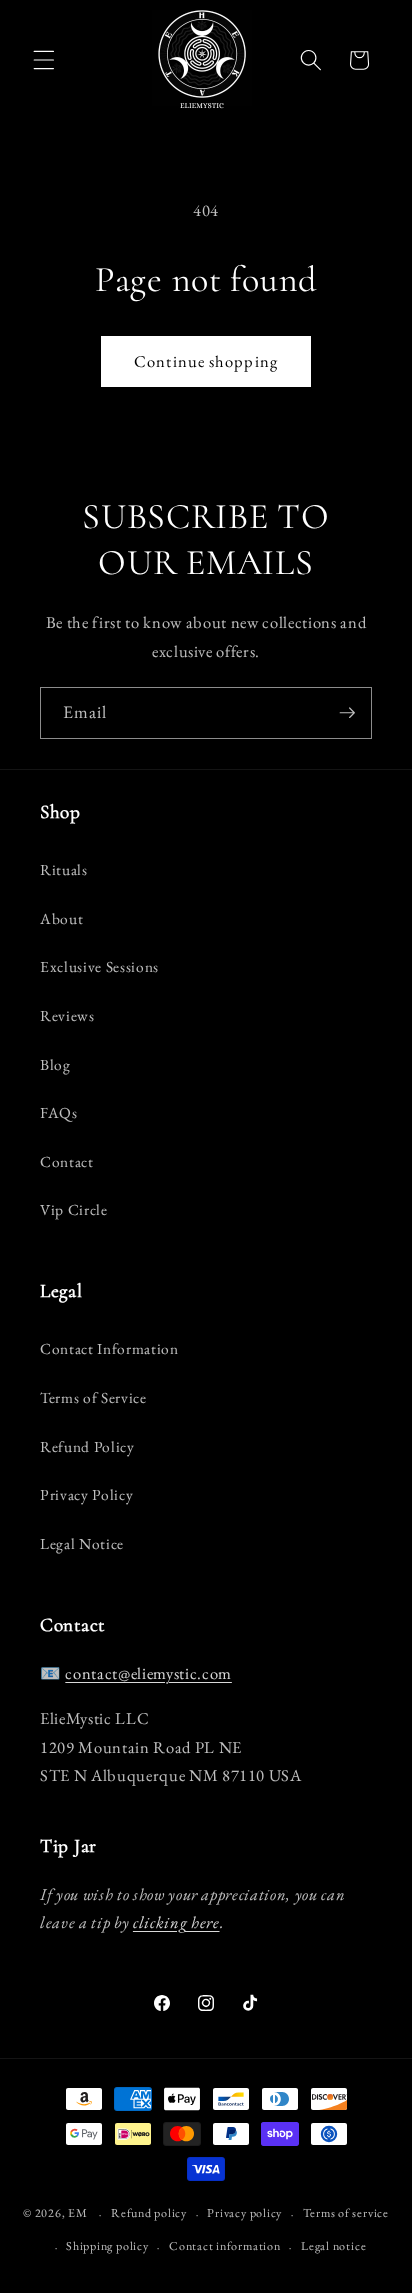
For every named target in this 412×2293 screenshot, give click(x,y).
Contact (67, 1161)
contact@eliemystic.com (148, 1673)
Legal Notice (82, 1543)
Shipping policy (107, 2246)
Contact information (225, 2246)
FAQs (59, 1112)
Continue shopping (206, 361)
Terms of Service (93, 1397)
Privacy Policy (86, 1494)
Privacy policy (244, 2213)
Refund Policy (87, 1446)
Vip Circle (74, 1209)
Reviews (67, 1015)
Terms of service (346, 2213)
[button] (44, 60)
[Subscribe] (347, 713)
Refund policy (149, 2213)
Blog (55, 1064)
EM (78, 2214)
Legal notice (333, 2246)
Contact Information (109, 1348)
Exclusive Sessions (99, 966)
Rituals (64, 869)
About (61, 918)
